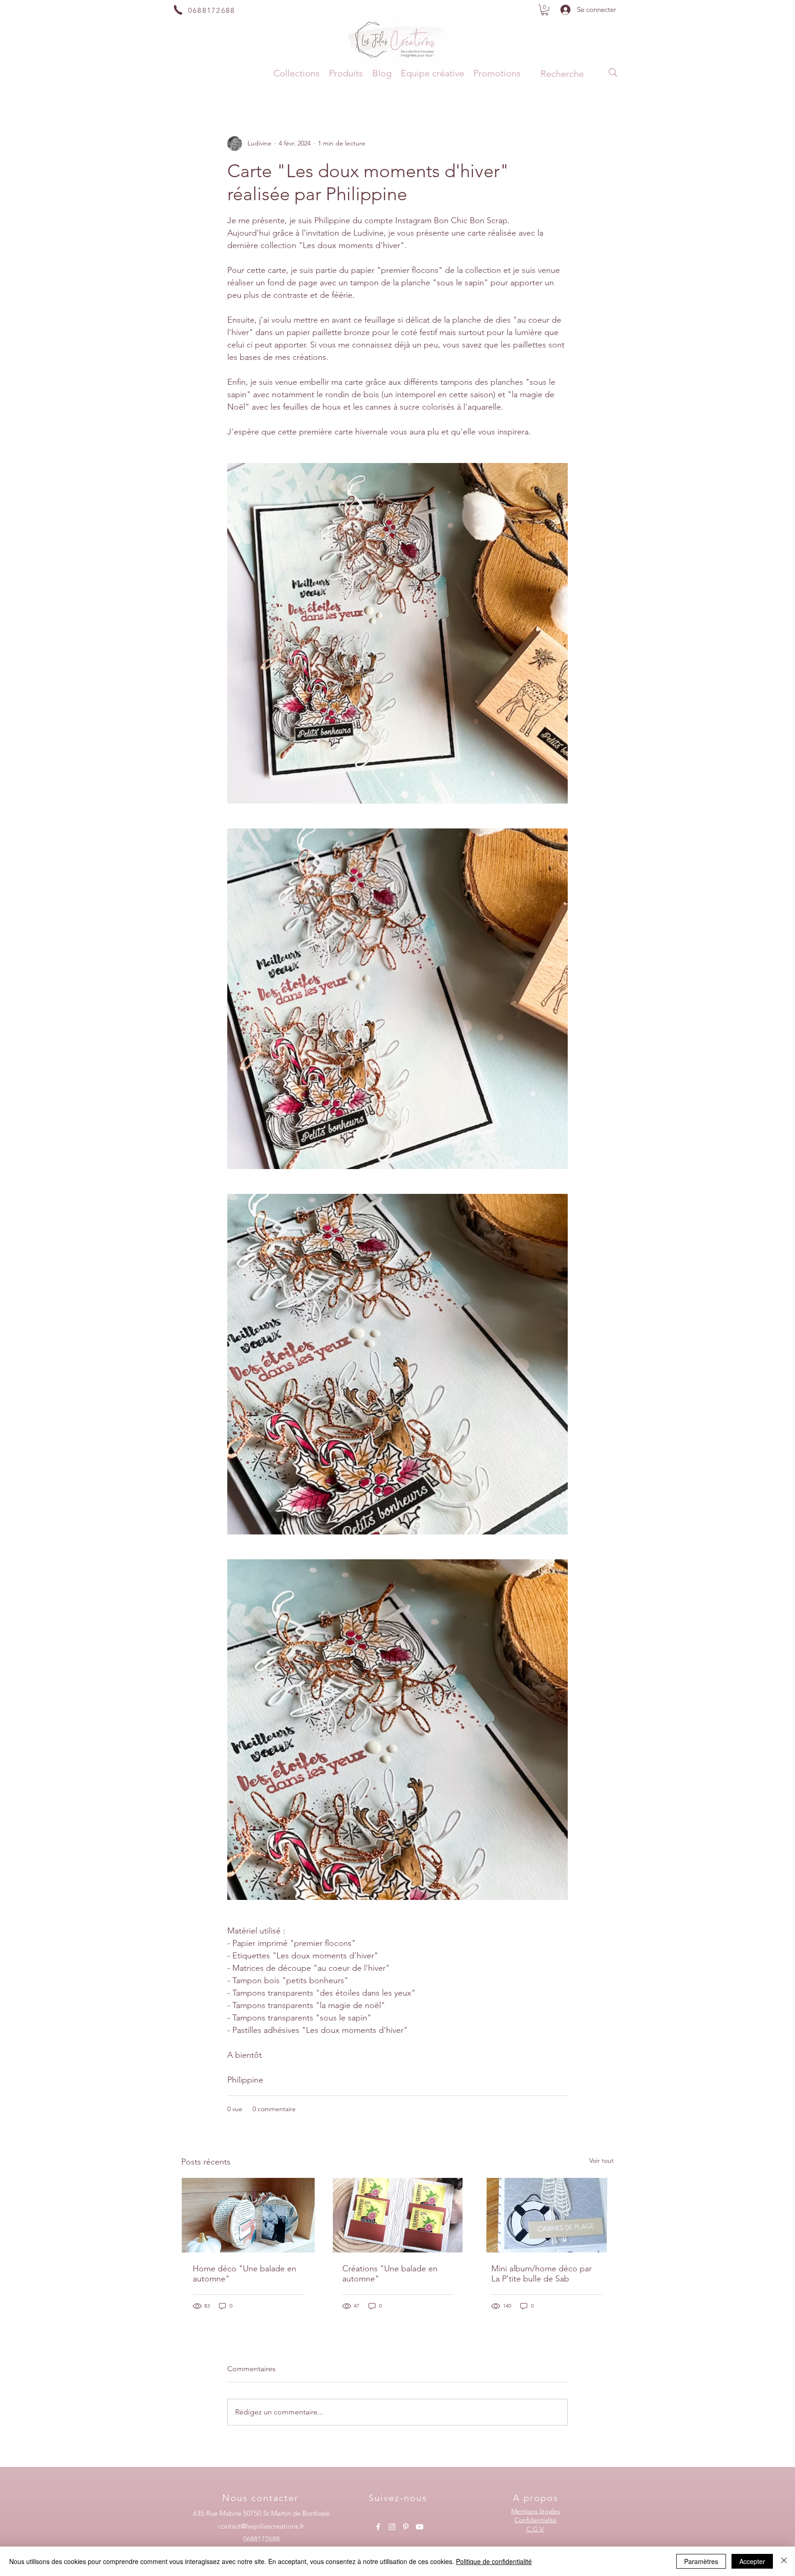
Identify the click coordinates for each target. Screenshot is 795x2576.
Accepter (752, 2561)
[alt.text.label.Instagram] (392, 2527)
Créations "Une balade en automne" (390, 2274)
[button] (545, 10)
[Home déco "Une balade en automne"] (248, 2215)
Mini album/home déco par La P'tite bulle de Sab (542, 2274)
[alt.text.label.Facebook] (378, 2527)
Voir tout (602, 2160)
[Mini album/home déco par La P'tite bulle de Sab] (547, 2215)
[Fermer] (784, 2561)
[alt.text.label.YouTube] (420, 2527)
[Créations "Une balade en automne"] (398, 2215)
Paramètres (701, 2561)
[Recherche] (613, 72)
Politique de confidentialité (494, 2561)
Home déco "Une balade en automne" (245, 2274)
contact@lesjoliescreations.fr (261, 2526)
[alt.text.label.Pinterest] (406, 2527)
